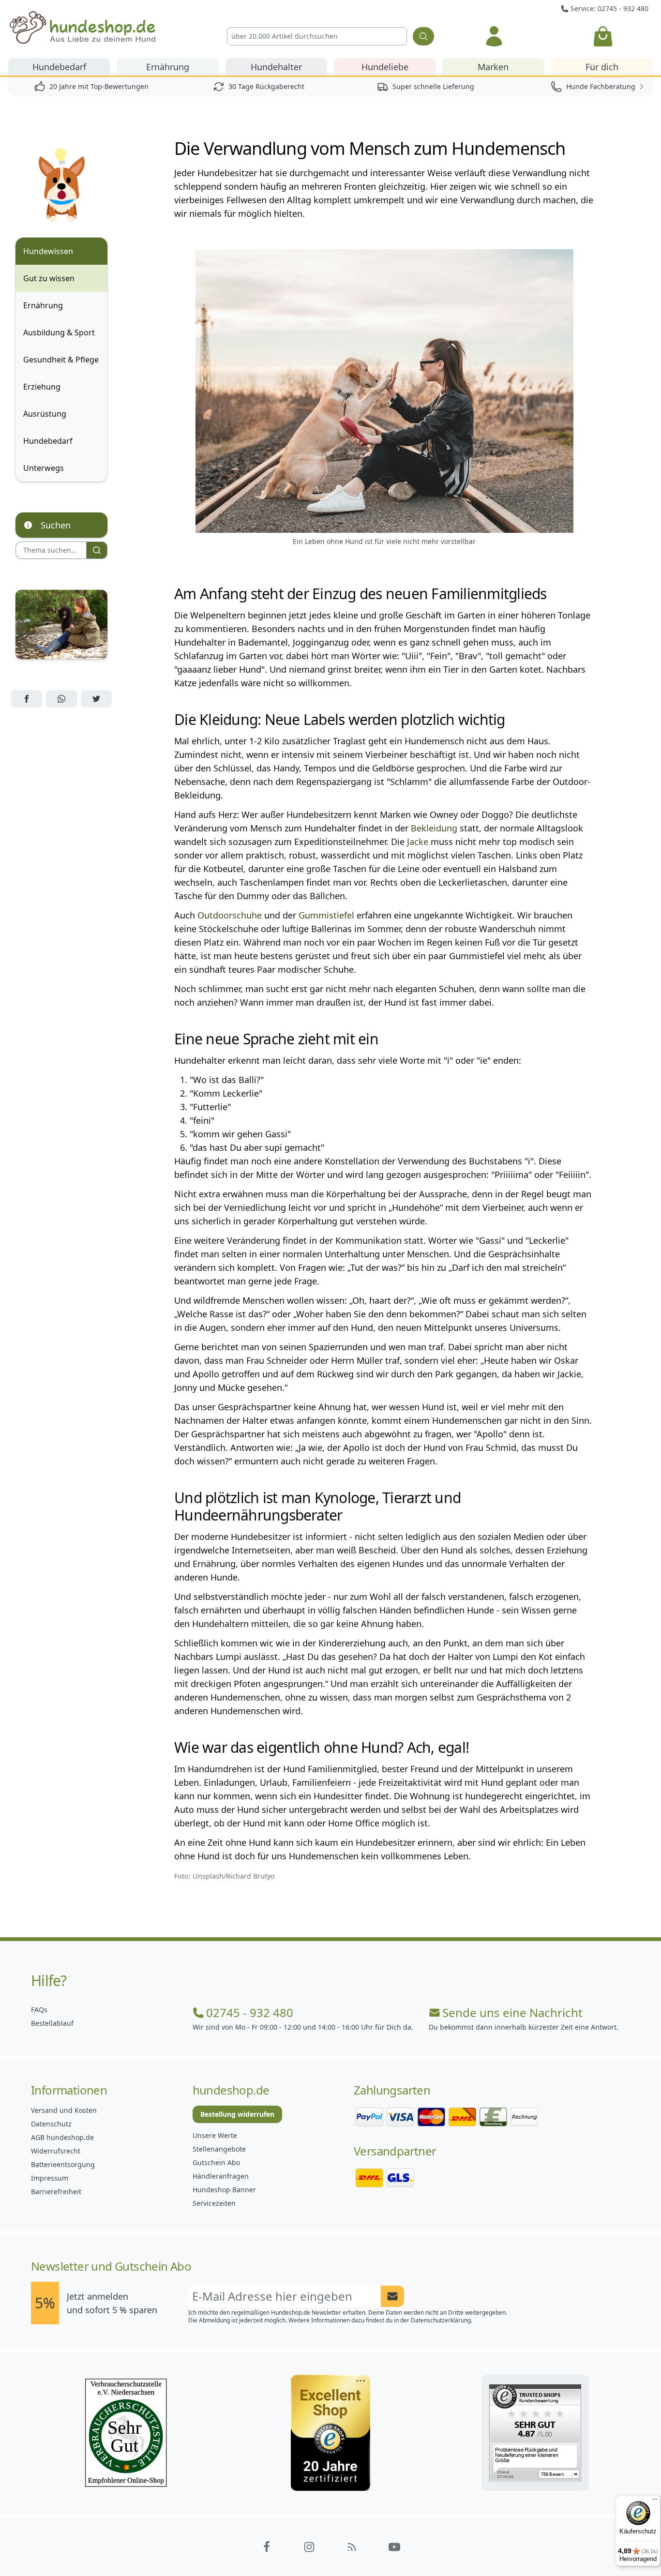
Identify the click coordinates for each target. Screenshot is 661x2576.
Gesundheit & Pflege (61, 360)
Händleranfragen (221, 2176)
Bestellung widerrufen (237, 2114)
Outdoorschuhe (230, 915)
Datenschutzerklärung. (442, 2320)
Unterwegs (44, 468)
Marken (493, 67)
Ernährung (168, 67)
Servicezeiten (214, 2203)
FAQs (39, 2010)
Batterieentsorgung (63, 2164)
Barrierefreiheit (56, 2192)
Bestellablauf (52, 2023)
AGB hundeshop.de (62, 2137)
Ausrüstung (45, 414)
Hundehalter (276, 67)
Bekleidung (434, 828)
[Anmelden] (494, 36)
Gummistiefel (326, 915)
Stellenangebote (219, 2149)
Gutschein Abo (216, 2162)
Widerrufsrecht (56, 2151)
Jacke (416, 842)
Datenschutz (51, 2124)
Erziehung (42, 387)
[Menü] (655, 2501)
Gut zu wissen (49, 278)
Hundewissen (48, 251)
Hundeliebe (385, 67)
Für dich (602, 67)
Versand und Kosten (64, 2110)
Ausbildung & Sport (59, 332)
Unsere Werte (215, 2135)
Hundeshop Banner (224, 2190)
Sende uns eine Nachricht (512, 2013)
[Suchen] (423, 36)
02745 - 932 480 (250, 2013)
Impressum (50, 2178)
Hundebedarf (59, 67)
